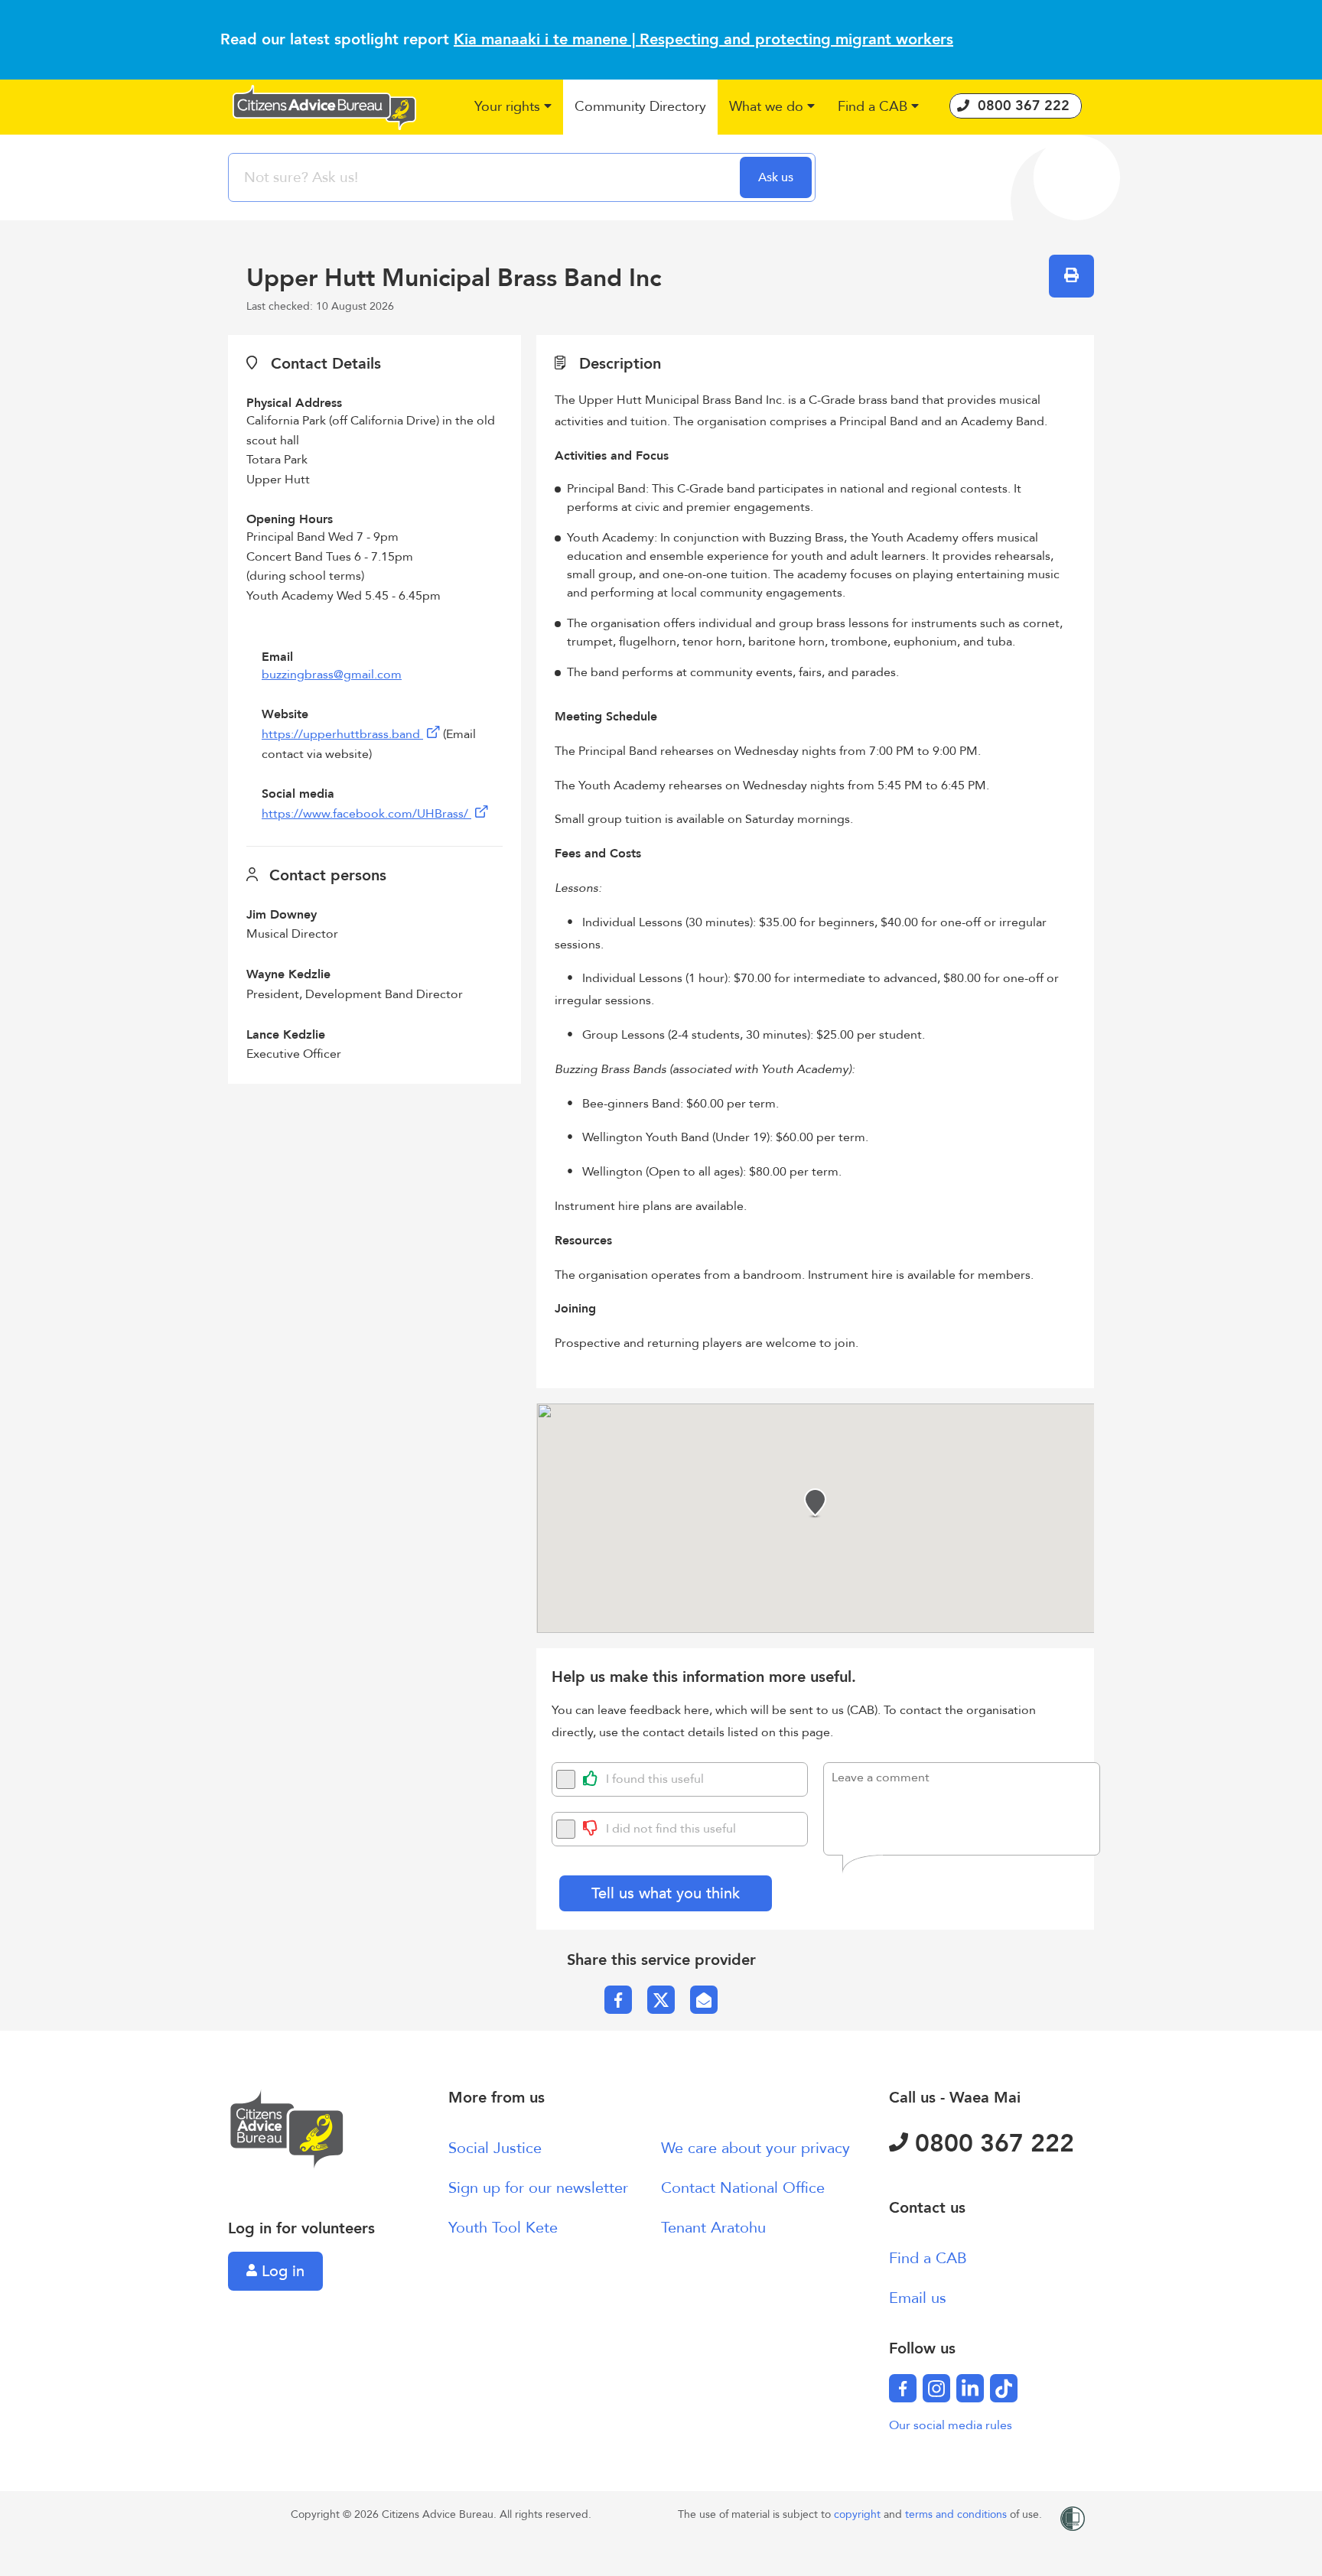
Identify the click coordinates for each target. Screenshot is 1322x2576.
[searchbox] (486, 177)
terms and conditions (957, 2514)
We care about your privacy (755, 2148)
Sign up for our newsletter (538, 2188)
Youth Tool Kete (503, 2228)
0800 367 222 (991, 2144)
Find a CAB (928, 2258)
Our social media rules (951, 2425)
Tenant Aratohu (713, 2228)
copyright (859, 2514)
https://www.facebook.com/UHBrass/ (366, 814)
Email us (918, 2298)
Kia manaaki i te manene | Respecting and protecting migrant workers (703, 39)
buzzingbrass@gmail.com (332, 675)
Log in (281, 2271)
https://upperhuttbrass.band (342, 734)
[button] (513, 107)
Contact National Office (743, 2188)
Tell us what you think (666, 1893)
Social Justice (495, 2148)
